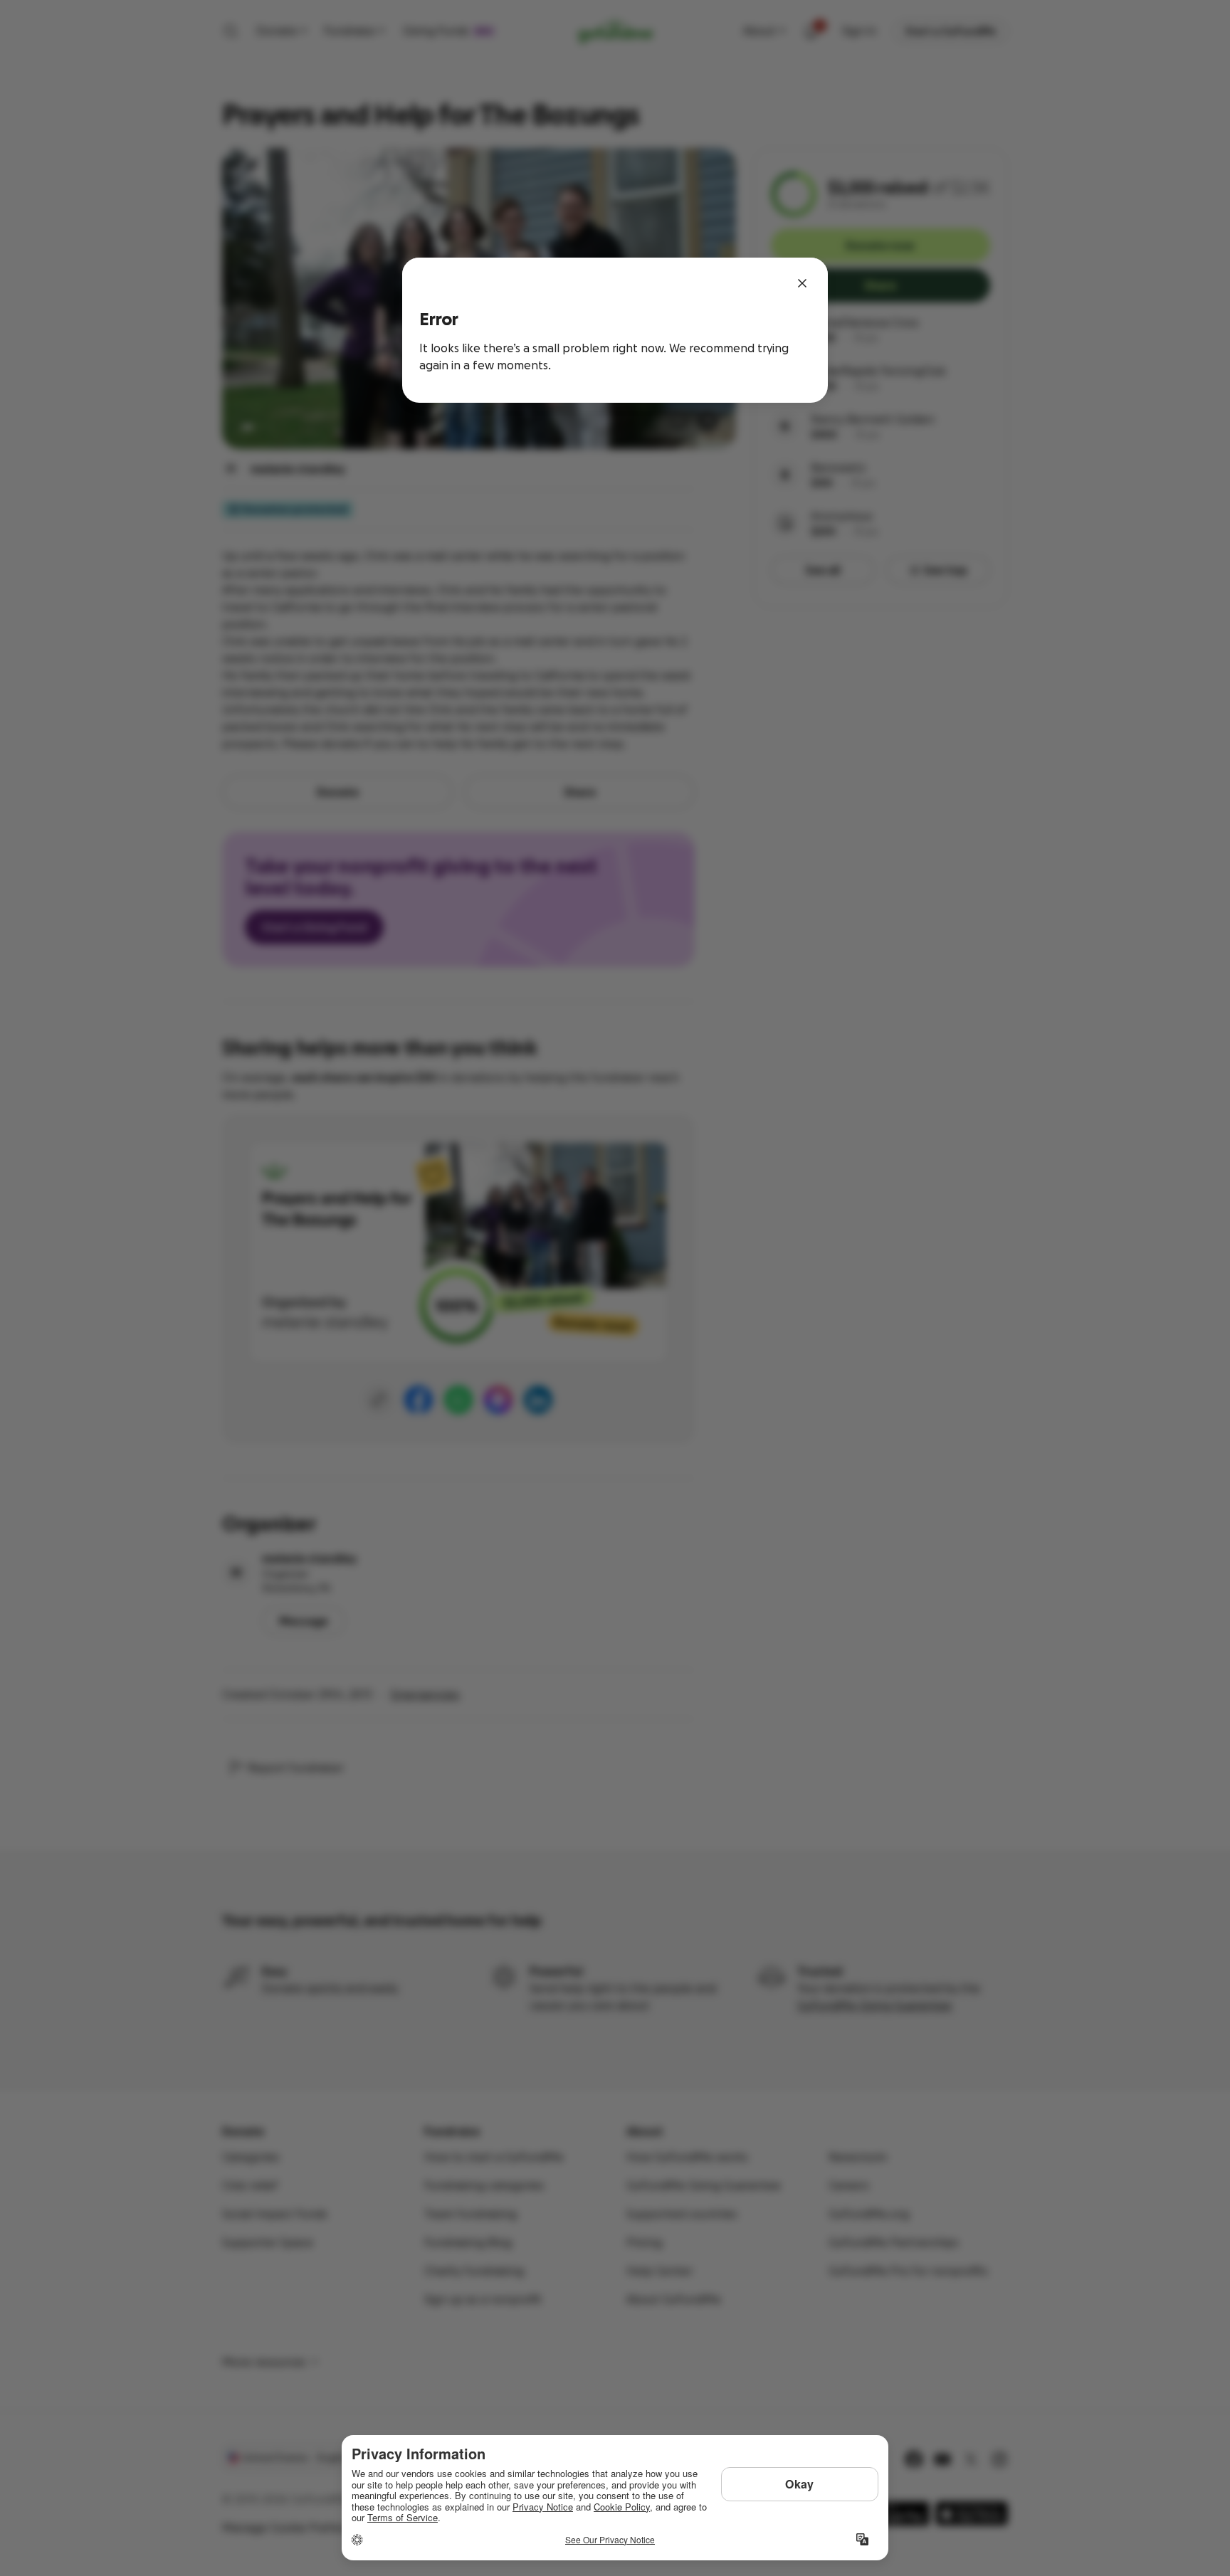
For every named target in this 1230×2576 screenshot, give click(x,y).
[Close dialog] (802, 283)
